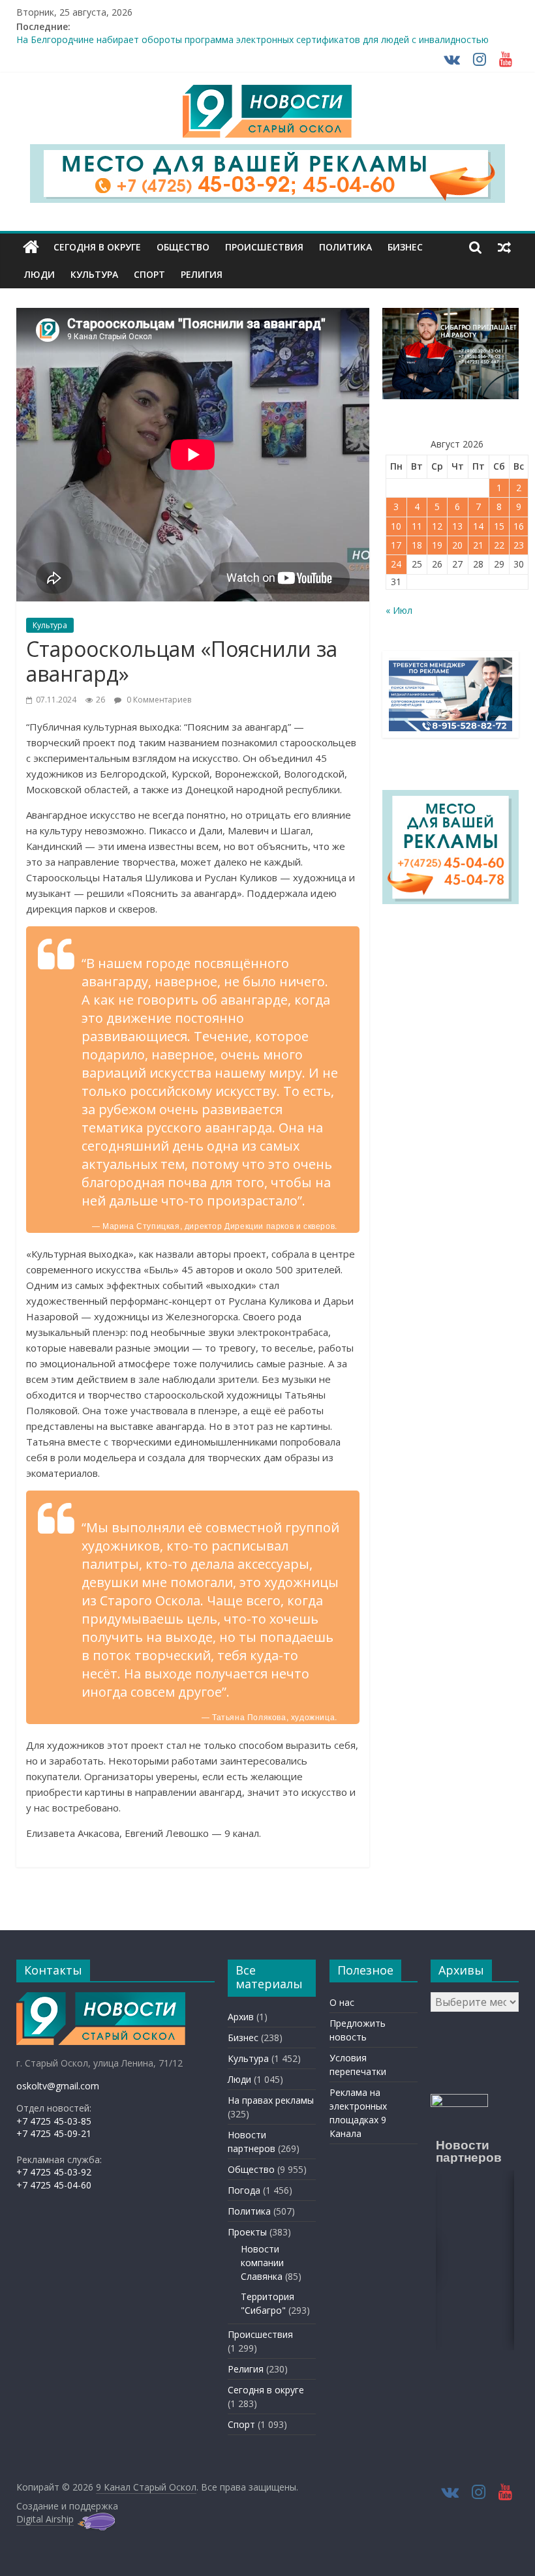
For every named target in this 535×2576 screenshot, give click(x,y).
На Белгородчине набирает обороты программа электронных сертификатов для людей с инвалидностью (252, 41)
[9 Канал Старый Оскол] (31, 247)
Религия (202, 274)
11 (417, 526)
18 (417, 545)
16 (519, 526)
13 (457, 526)
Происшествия (264, 247)
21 (478, 545)
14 (478, 526)
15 (499, 526)
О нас (342, 2002)
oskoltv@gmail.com (58, 2086)
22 (499, 545)
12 (437, 526)
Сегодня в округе (97, 247)
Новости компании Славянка (262, 2263)
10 (396, 526)
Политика (345, 247)
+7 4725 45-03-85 (54, 2121)
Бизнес (405, 247)
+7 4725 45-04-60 (54, 2185)
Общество (183, 247)
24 (396, 564)
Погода (244, 2190)
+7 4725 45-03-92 (54, 2172)
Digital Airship (45, 2519)
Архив (241, 2017)
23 (519, 545)
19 (437, 545)
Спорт (149, 274)
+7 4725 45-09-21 (54, 2133)
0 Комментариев (158, 700)
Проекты (247, 2232)
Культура (94, 274)
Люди (39, 274)
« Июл (399, 610)
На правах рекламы (271, 2100)
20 (457, 545)
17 (396, 545)
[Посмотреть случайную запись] (504, 247)
